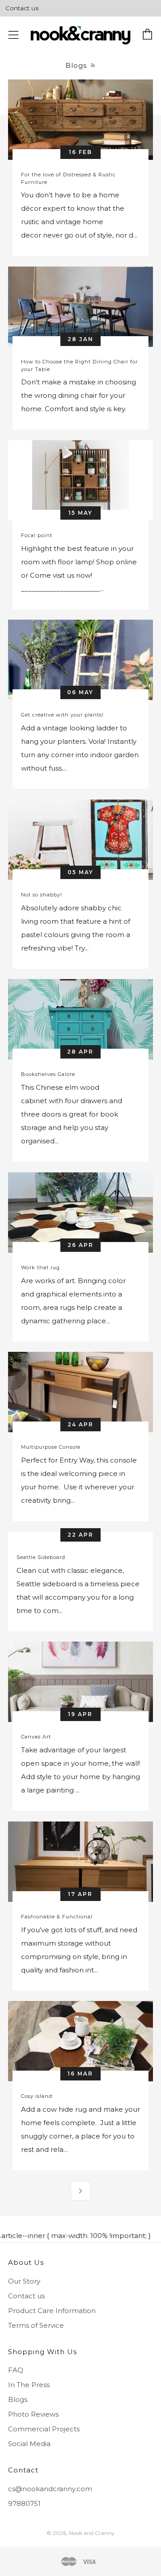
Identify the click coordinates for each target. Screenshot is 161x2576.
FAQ (16, 2370)
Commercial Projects (44, 2429)
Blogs (18, 2399)
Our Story (24, 2281)
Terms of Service (36, 2325)
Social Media (29, 2444)
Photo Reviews (33, 2414)
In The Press (29, 2385)
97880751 (24, 2503)
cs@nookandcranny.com (50, 2489)
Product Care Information (52, 2311)
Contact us (22, 8)
